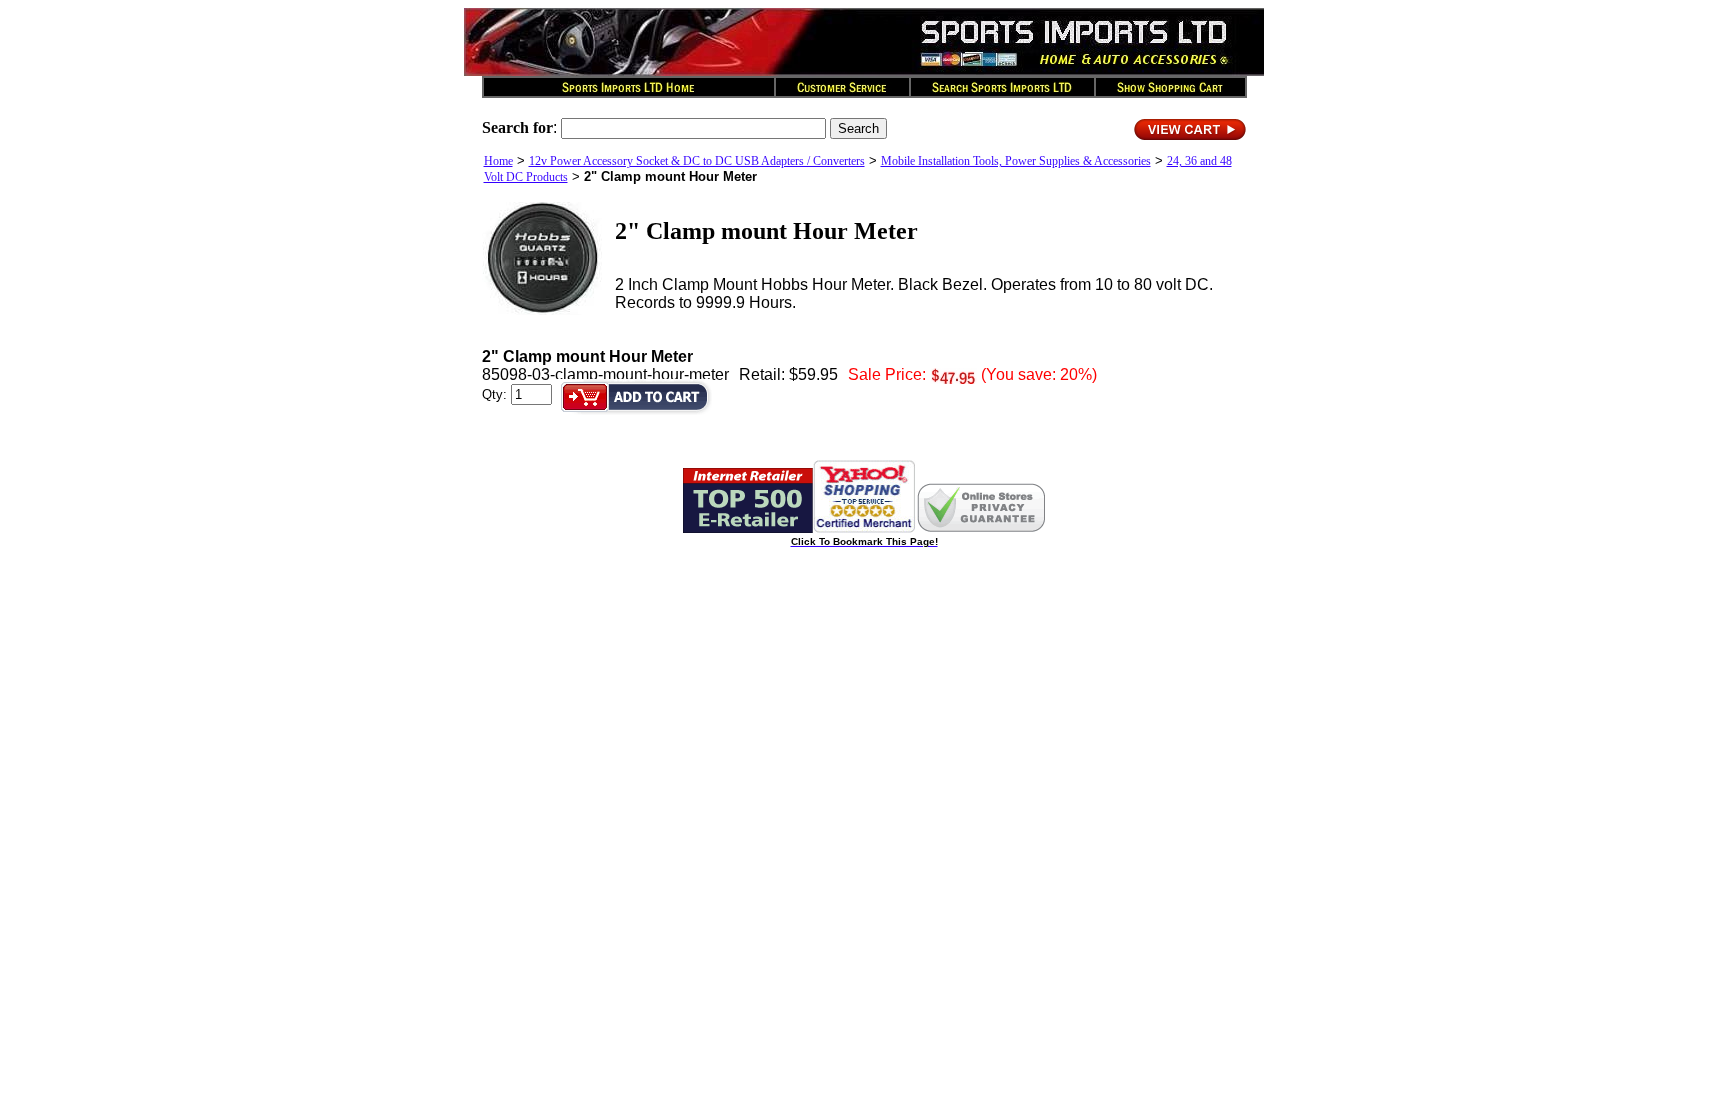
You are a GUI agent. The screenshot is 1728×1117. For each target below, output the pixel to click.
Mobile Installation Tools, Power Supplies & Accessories (1016, 161)
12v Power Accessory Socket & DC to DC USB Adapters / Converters (697, 161)
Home (498, 161)
